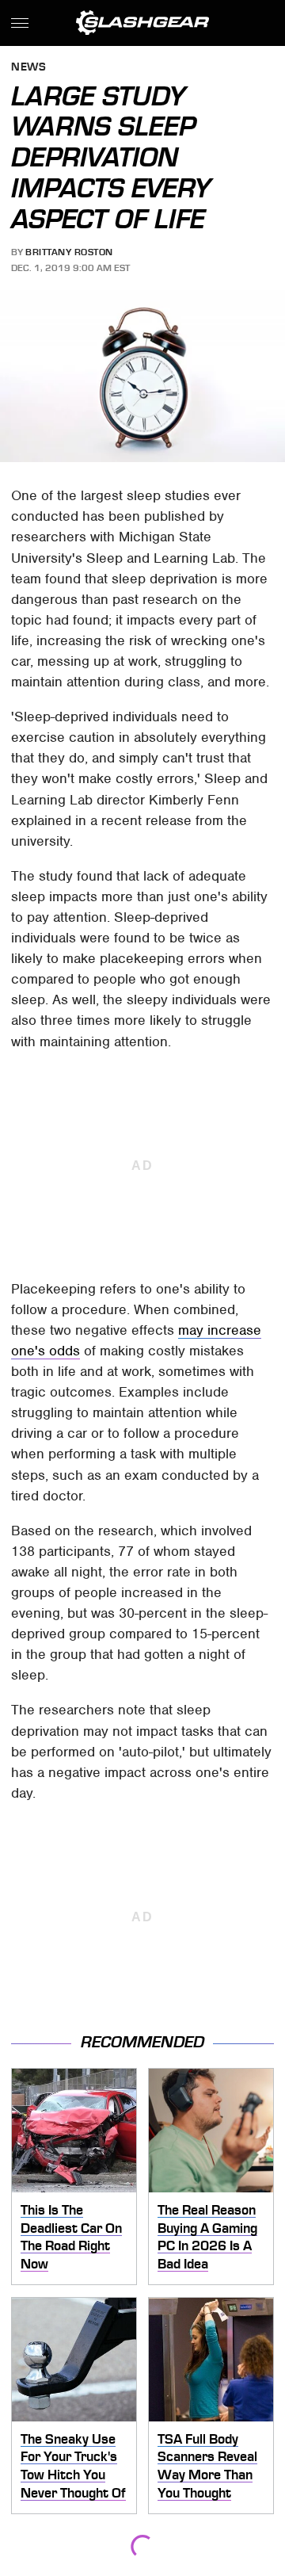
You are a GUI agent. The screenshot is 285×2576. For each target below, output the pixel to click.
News (28, 68)
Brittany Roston (69, 252)
